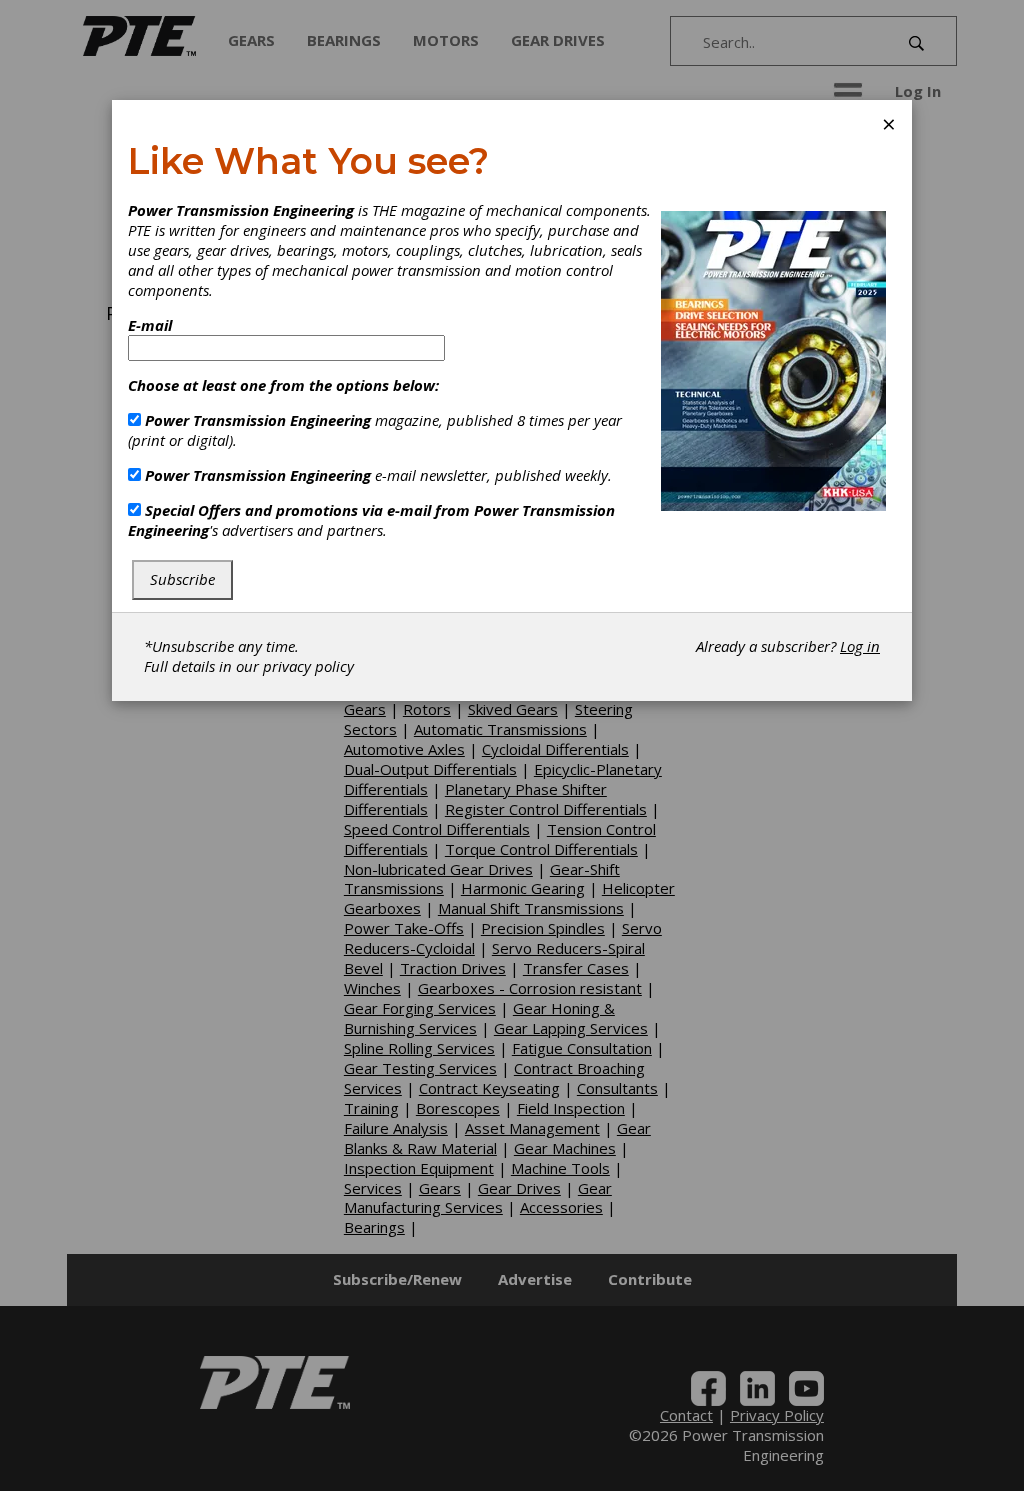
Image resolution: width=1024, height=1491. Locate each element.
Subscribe (182, 579)
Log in (860, 646)
